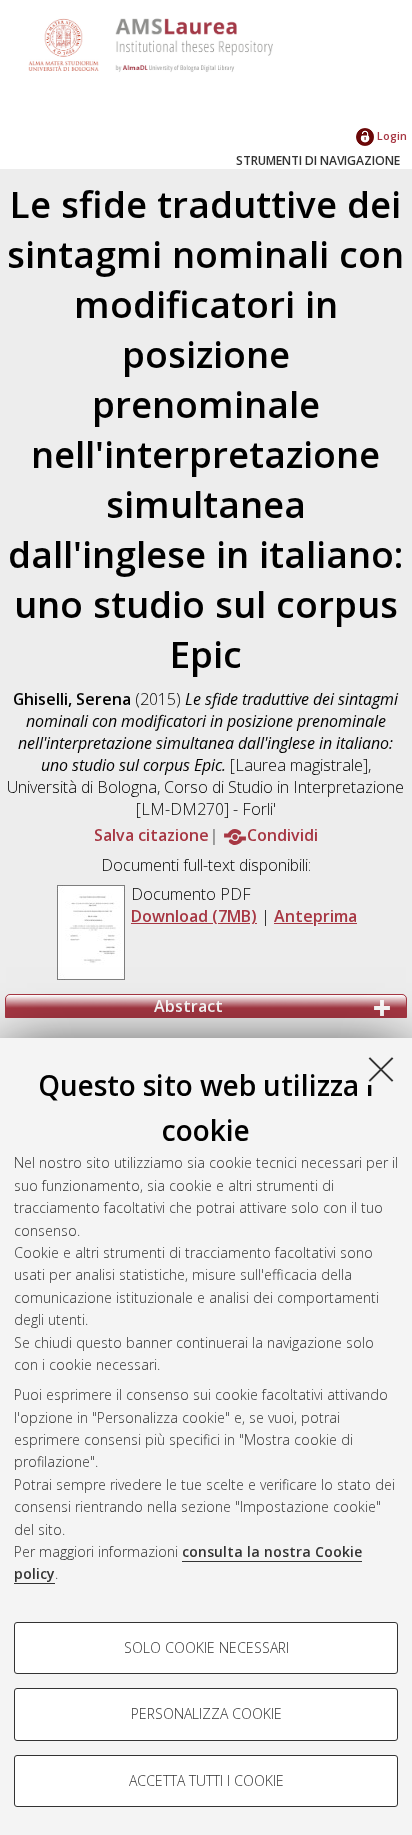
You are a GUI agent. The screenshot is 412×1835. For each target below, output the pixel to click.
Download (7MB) (194, 916)
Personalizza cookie (206, 1713)
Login (390, 135)
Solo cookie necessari (206, 1647)
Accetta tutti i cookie (206, 1780)
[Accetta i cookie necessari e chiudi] (381, 1069)
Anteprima (315, 916)
